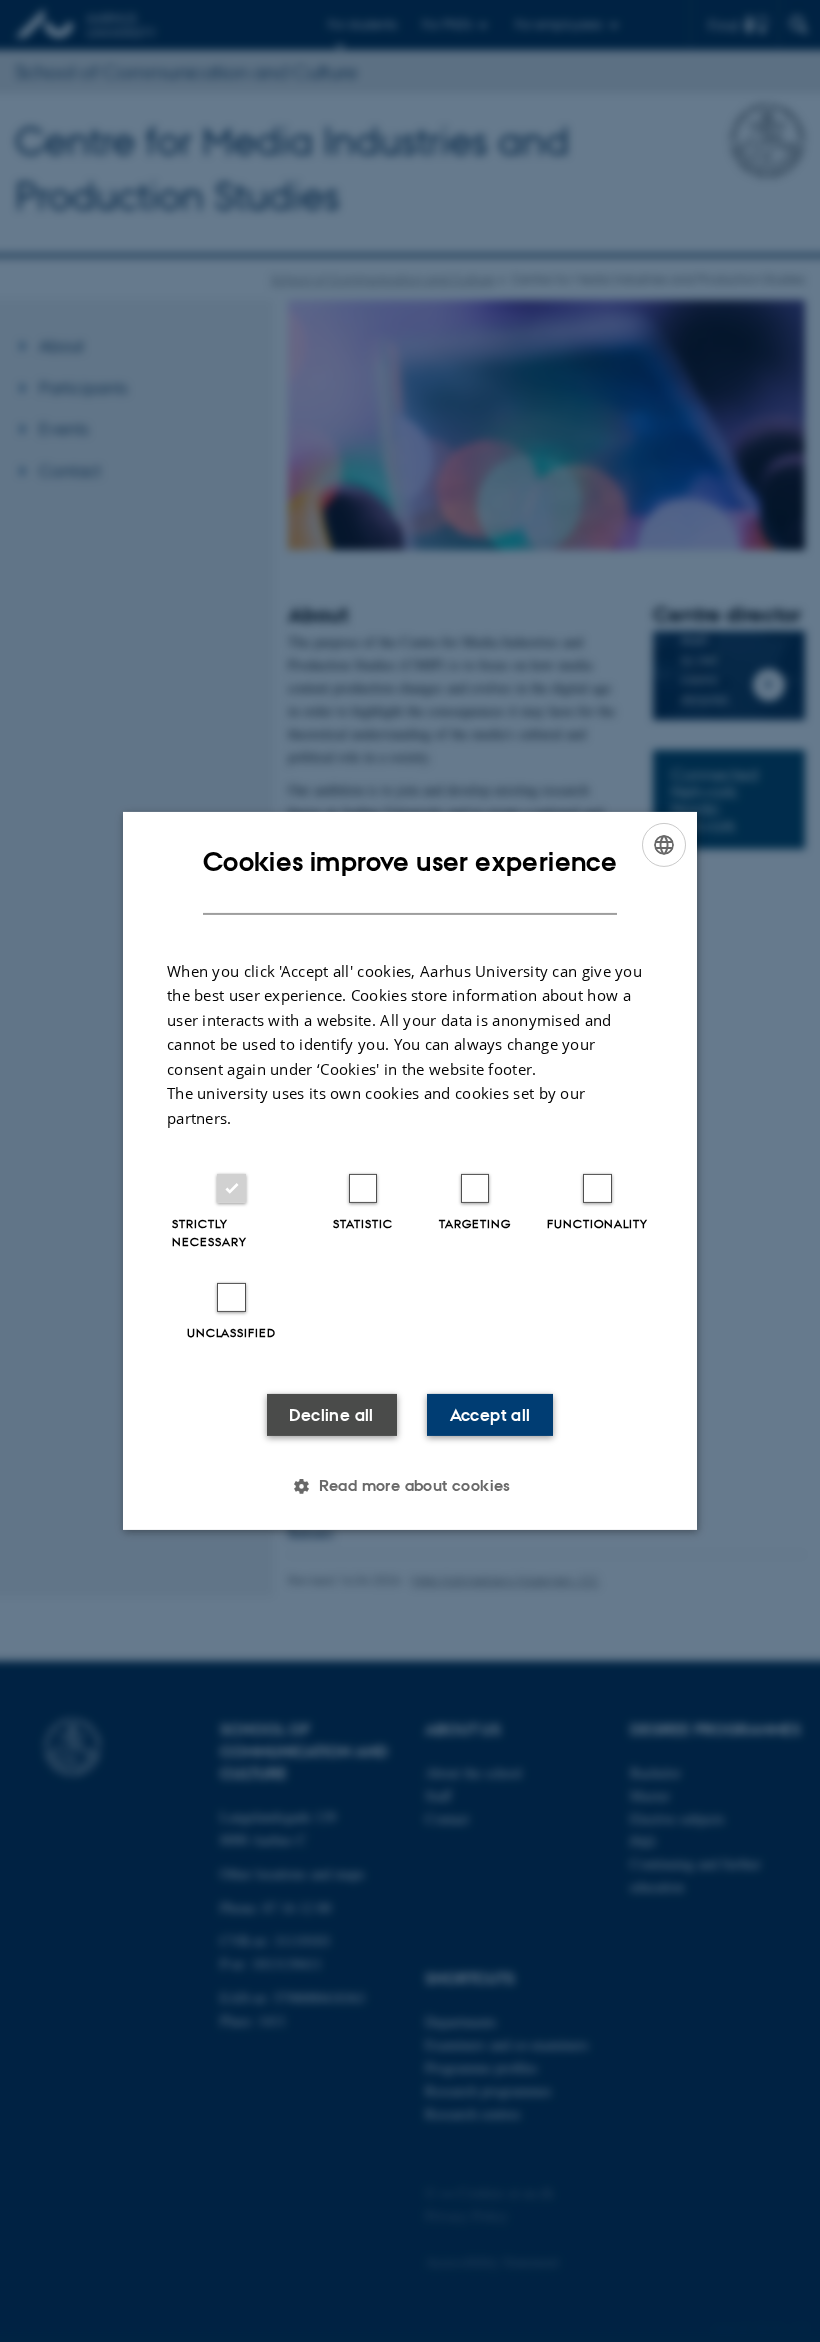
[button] (410, 1486)
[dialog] (410, 1171)
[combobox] (664, 845)
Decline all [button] (331, 1415)
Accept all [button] (490, 1415)
